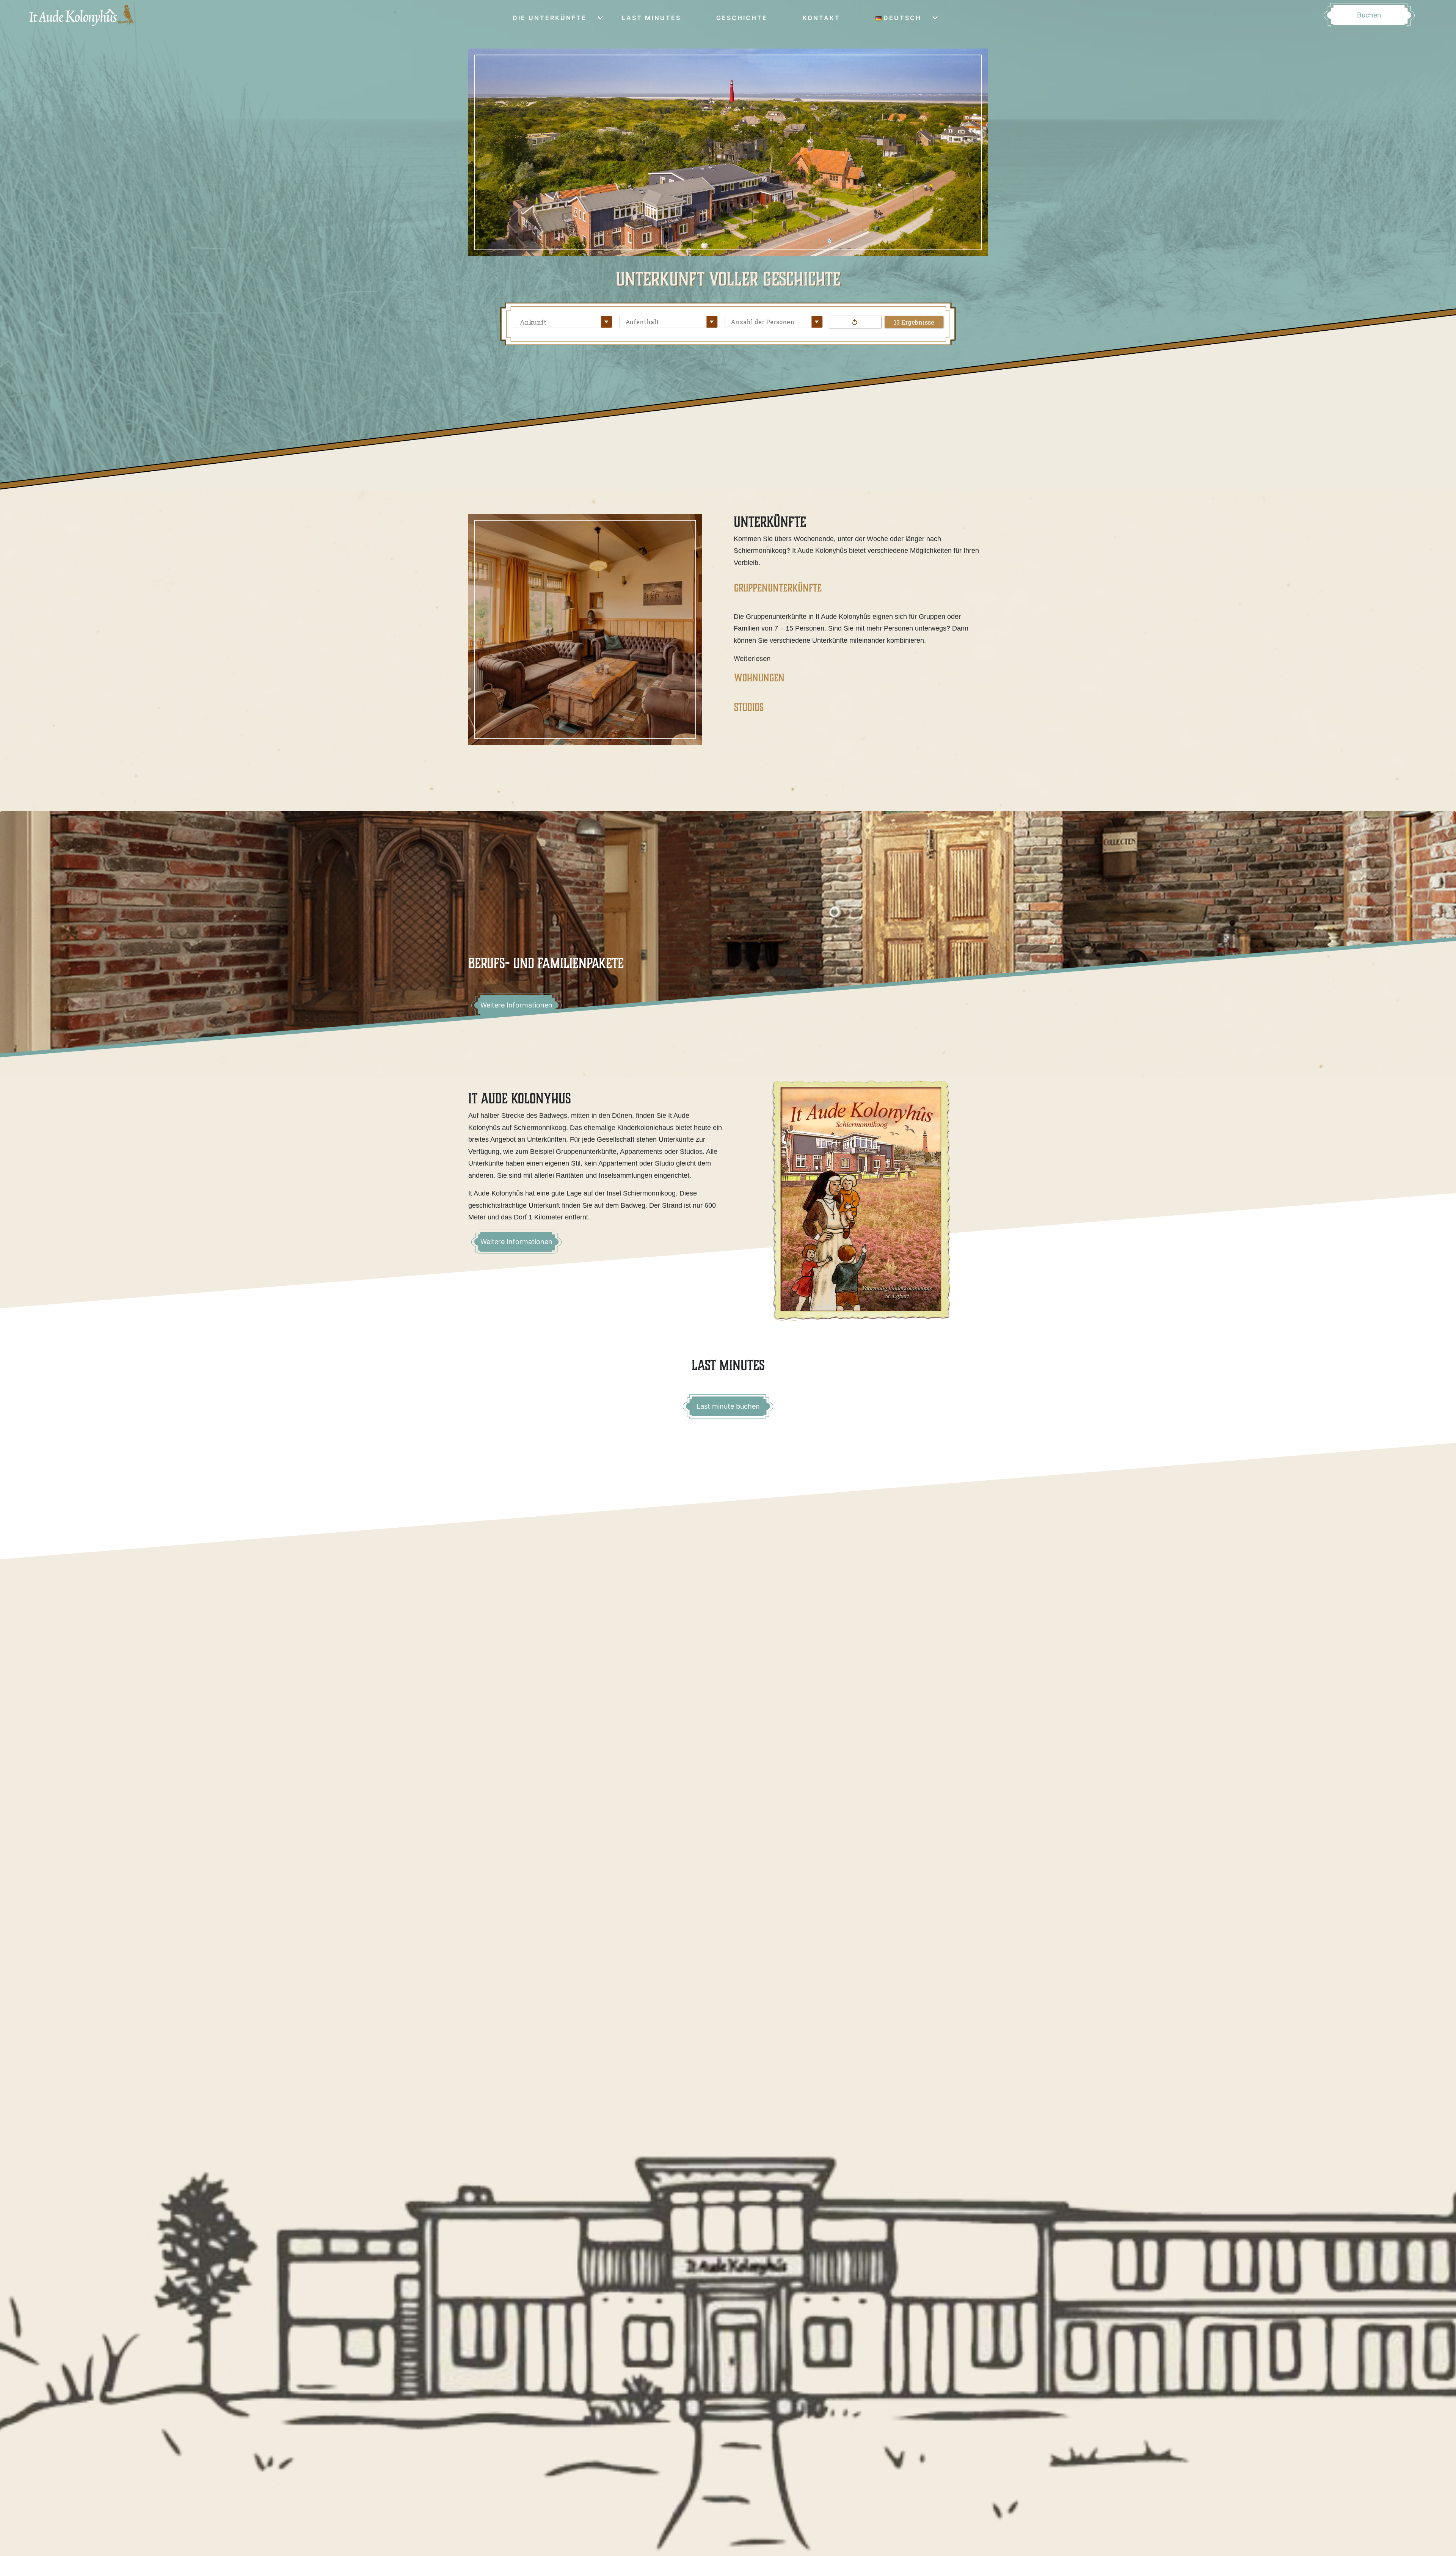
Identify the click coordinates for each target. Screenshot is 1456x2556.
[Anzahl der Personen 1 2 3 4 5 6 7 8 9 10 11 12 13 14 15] (772, 322)
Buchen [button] (1369, 15)
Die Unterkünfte (550, 18)
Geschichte (742, 18)
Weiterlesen (752, 658)
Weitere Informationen (516, 1005)
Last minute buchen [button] (728, 1406)
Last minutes (651, 18)
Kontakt (821, 18)
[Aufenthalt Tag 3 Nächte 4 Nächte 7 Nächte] (667, 322)
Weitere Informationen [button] (516, 1242)
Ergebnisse (918, 322)
